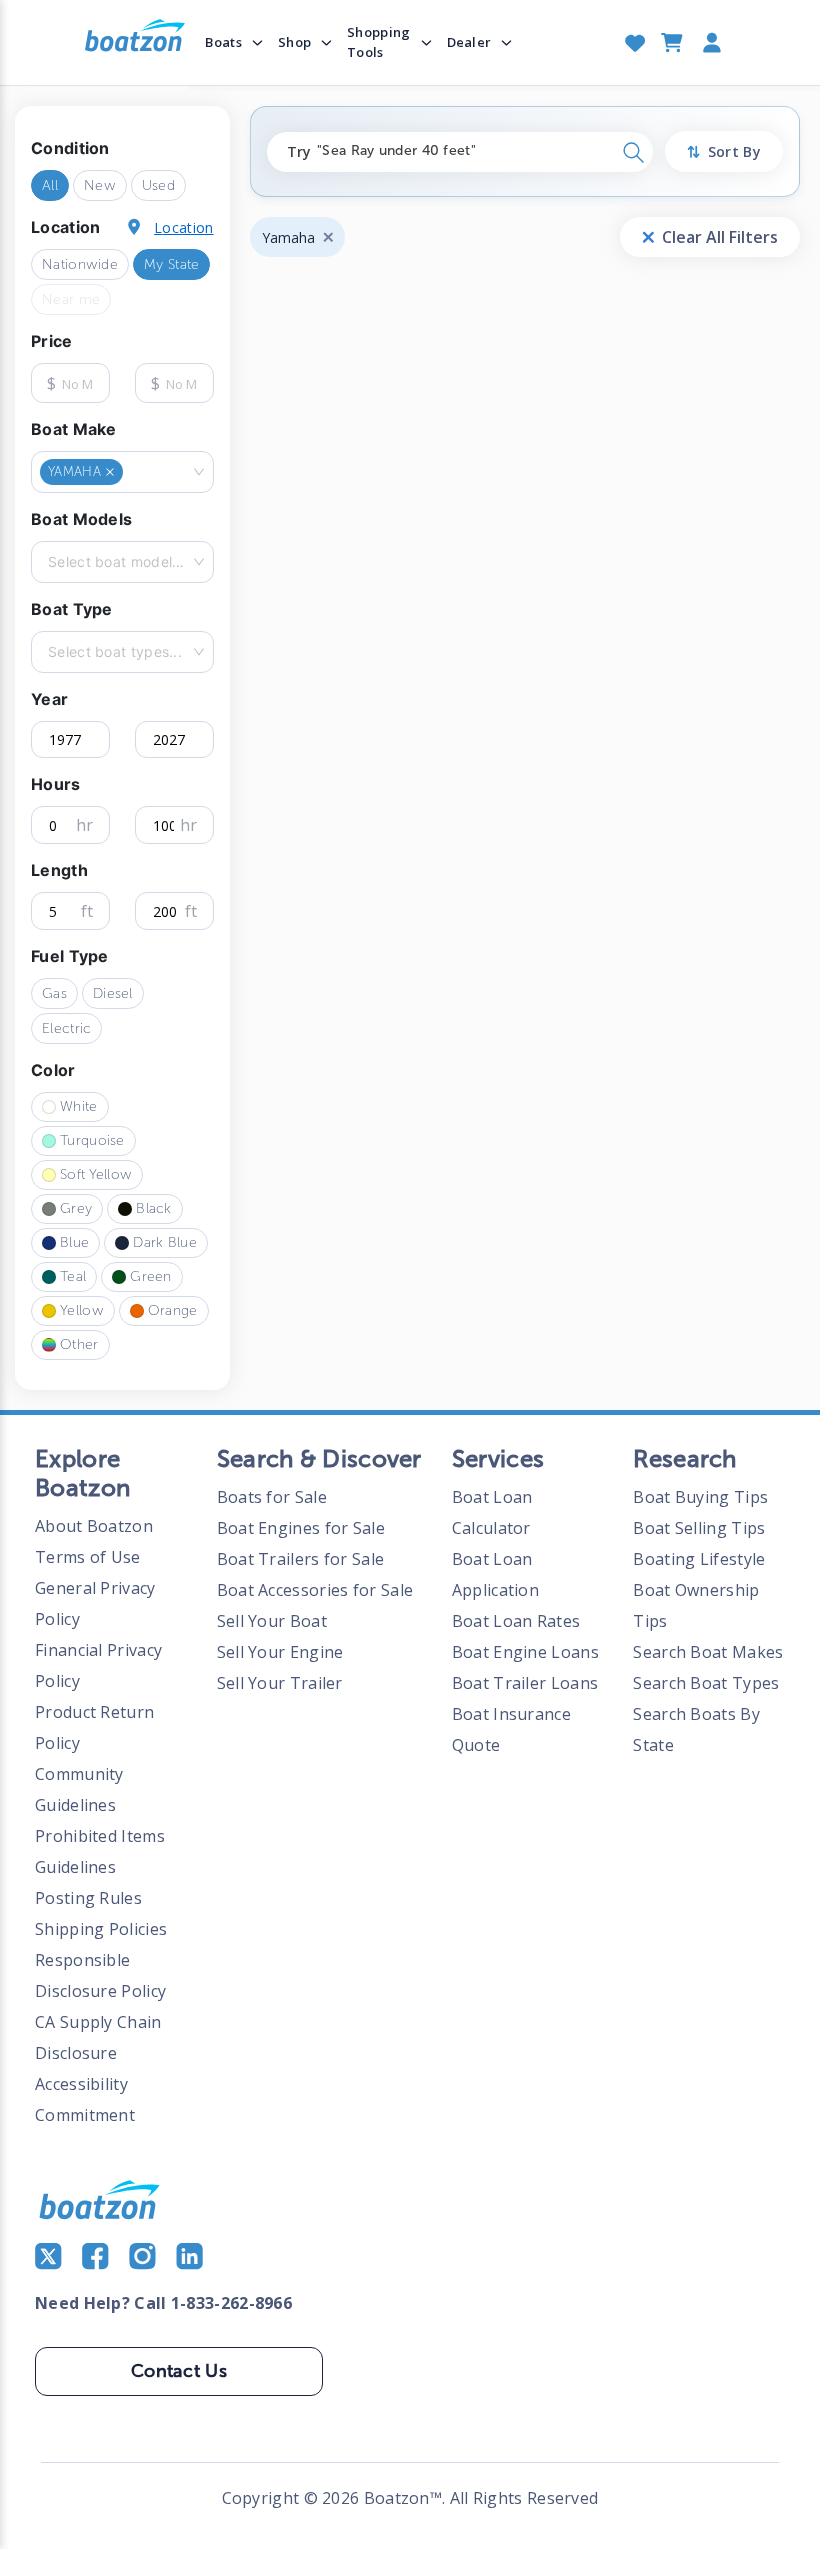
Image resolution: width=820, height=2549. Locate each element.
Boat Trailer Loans (525, 1683)
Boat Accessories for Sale (315, 1590)
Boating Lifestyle (699, 1559)
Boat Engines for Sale (301, 1528)
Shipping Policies (101, 1929)
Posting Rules (88, 1898)
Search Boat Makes (708, 1652)
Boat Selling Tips (699, 1528)
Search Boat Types (706, 1683)
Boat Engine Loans (525, 1652)
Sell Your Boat (272, 1621)
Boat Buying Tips (700, 1497)
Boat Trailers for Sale (301, 1559)
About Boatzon (94, 1526)
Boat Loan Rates (516, 1621)
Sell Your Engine (280, 1652)
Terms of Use (88, 1557)
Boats (223, 42)
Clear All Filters (720, 237)
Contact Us (179, 2371)
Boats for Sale (272, 1497)
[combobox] (129, 472)
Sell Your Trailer (280, 1683)
